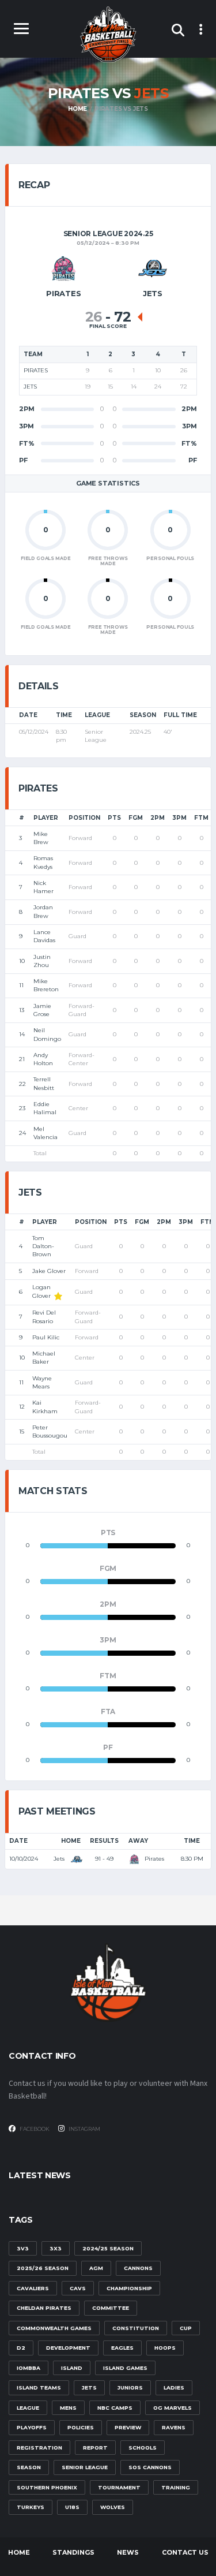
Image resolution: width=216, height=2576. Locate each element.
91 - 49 (104, 1859)
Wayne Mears (42, 1382)
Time (192, 1841)
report (95, 2448)
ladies (174, 2388)
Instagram (84, 2129)
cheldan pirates (44, 2308)
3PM (179, 818)
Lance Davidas (44, 936)
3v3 (23, 2248)
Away (138, 1841)
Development (68, 2348)
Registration (39, 2448)
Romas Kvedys (43, 862)
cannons (138, 2268)
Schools (143, 2448)
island (72, 2368)
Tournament (119, 2487)
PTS (114, 818)
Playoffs (32, 2427)
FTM (201, 818)
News (128, 2552)
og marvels (173, 2408)
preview (128, 2427)
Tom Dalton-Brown (43, 1246)
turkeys (31, 2507)
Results (104, 1841)
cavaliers (33, 2288)
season (29, 2467)
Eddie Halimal (45, 1108)
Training (176, 2487)
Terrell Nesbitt (44, 1083)
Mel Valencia (46, 1133)
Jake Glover (49, 1271)
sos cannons (150, 2467)
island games (125, 2368)
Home (71, 1841)
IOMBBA (29, 2368)
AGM (96, 2268)
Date (18, 1841)
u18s (72, 2507)
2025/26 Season (43, 2268)
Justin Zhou (42, 961)
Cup (186, 2328)
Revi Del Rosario (44, 1317)
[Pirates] (63, 269)
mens (68, 2408)
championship (129, 2288)
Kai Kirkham (45, 1407)
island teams (39, 2388)
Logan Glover (41, 1291)
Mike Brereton (46, 985)
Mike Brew (41, 838)
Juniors (130, 2388)
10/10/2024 (24, 1859)
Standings (73, 2552)
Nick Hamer (43, 887)
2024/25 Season (108, 2248)
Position (84, 818)
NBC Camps (115, 2408)
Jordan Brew (43, 911)
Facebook (34, 2129)
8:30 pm (192, 1859)
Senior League (85, 2467)
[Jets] (153, 269)
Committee (111, 2308)
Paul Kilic (46, 1337)
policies (81, 2427)
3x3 (56, 2248)
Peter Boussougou (50, 1431)
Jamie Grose (42, 1010)
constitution (136, 2328)
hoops (165, 2348)
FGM (136, 818)
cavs (78, 2288)
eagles (122, 2348)
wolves (113, 2507)
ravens (174, 2427)
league (28, 2408)
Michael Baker (44, 1358)
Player (46, 818)
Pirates (154, 1859)
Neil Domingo (47, 1034)
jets (89, 2388)
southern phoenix (47, 2487)
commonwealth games (54, 2328)
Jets (60, 1859)
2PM (158, 818)
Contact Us (185, 2552)
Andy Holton (43, 1059)
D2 (21, 2348)
